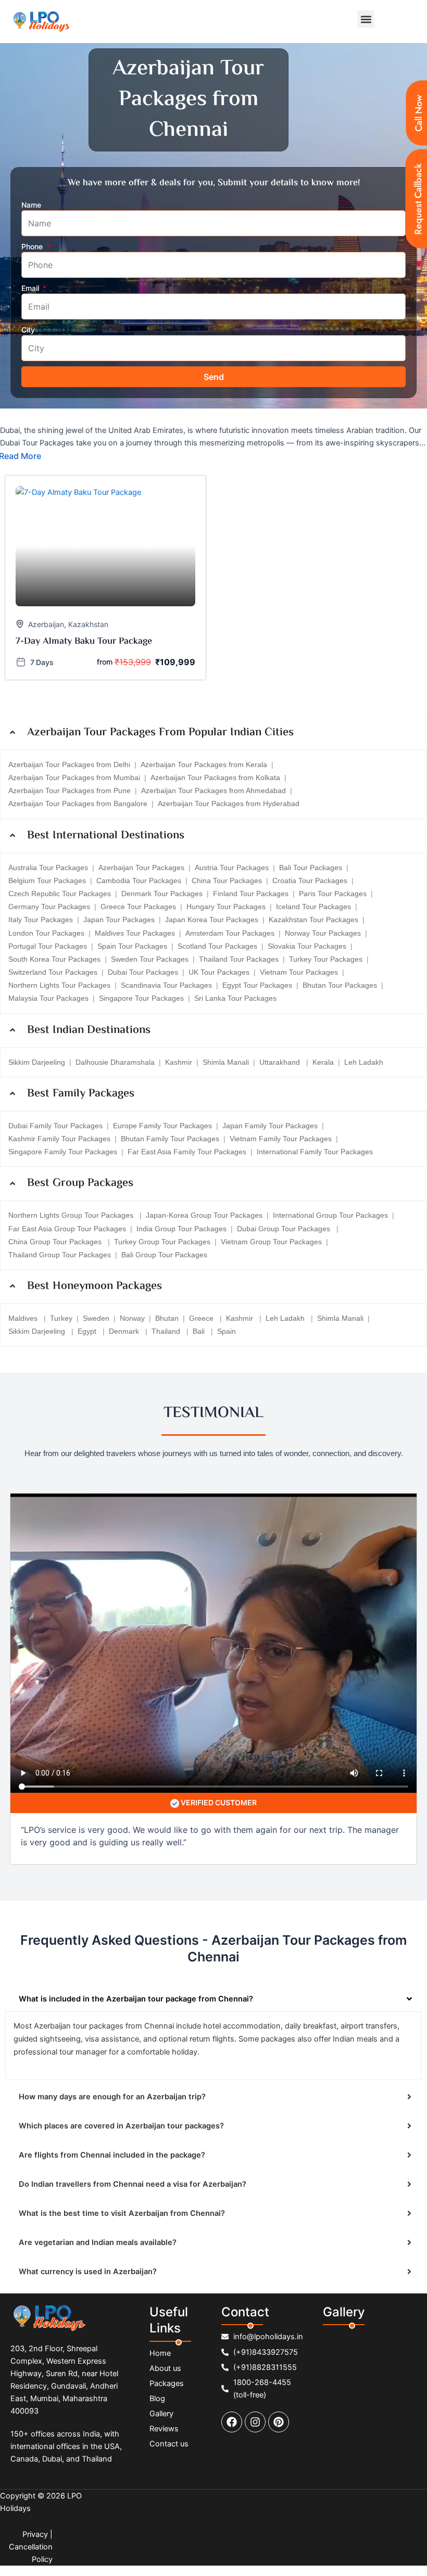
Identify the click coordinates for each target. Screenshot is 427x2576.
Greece (202, 1318)
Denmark (125, 1331)
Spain (227, 1331)
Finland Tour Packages (251, 894)
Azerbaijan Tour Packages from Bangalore (78, 804)
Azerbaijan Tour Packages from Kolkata (215, 777)
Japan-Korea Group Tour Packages (204, 1215)
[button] (366, 19)
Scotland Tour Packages (217, 946)
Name (31, 205)
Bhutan (167, 1318)
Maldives (24, 1318)
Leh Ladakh (364, 1062)
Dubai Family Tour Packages (55, 1126)
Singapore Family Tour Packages (63, 1152)
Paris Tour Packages (333, 894)
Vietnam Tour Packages (299, 972)
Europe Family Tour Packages (162, 1126)
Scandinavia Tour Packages (166, 985)
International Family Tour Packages (315, 1152)
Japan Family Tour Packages (270, 1126)
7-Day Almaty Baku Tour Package (84, 642)
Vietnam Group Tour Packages (271, 1242)
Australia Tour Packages (48, 868)
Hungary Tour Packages (226, 907)
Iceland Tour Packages (313, 907)
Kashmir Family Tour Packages (59, 1139)
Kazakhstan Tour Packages (313, 920)
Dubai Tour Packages (143, 972)
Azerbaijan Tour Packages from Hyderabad (229, 804)
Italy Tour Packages (41, 920)
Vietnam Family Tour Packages (281, 1139)
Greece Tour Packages (138, 907)
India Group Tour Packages (181, 1229)
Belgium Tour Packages (47, 881)
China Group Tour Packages (56, 1242)
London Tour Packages (46, 933)
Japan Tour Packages (119, 920)
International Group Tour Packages (330, 1215)
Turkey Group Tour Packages (162, 1242)
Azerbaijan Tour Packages (141, 868)
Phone (33, 246)
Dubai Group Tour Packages (285, 1229)
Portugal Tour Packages (48, 946)
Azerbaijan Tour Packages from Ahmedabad (213, 790)
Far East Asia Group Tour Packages (67, 1229)
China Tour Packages (227, 881)
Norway (132, 1318)
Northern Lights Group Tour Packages (72, 1215)
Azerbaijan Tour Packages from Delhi (69, 764)
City (28, 330)
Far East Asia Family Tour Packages (187, 1152)
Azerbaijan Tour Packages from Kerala (204, 764)
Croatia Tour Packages (310, 881)
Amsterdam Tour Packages (230, 933)
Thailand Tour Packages (239, 959)
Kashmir (179, 1062)
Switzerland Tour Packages (53, 972)
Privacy (35, 2534)
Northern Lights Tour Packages (59, 985)
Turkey (61, 1318)
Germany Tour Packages (49, 907)
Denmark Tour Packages (162, 894)
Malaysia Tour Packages (48, 998)
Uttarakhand (281, 1062)
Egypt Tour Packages (257, 985)
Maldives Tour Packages (135, 933)
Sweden (96, 1318)
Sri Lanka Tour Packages (235, 998)
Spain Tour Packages (132, 946)
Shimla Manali (226, 1062)
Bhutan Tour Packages (340, 985)
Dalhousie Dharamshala (115, 1062)
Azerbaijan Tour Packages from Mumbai (74, 777)
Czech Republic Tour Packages (60, 894)
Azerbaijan (46, 624)
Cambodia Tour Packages (139, 881)
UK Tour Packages (219, 972)
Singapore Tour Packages (141, 998)
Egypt (88, 1331)
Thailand (167, 1331)
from (105, 662)
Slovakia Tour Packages (307, 946)
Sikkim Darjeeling (37, 1062)
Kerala (323, 1062)
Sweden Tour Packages (150, 959)
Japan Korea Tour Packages (212, 920)
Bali (200, 1331)
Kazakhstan (88, 624)
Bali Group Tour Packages (164, 1255)
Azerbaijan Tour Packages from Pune (70, 790)
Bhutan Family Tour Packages (170, 1139)
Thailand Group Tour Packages (60, 1255)
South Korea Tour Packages (54, 959)
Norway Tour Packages (323, 933)
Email (31, 288)
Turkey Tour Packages (326, 959)
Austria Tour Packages (232, 868)
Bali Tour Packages (311, 868)
